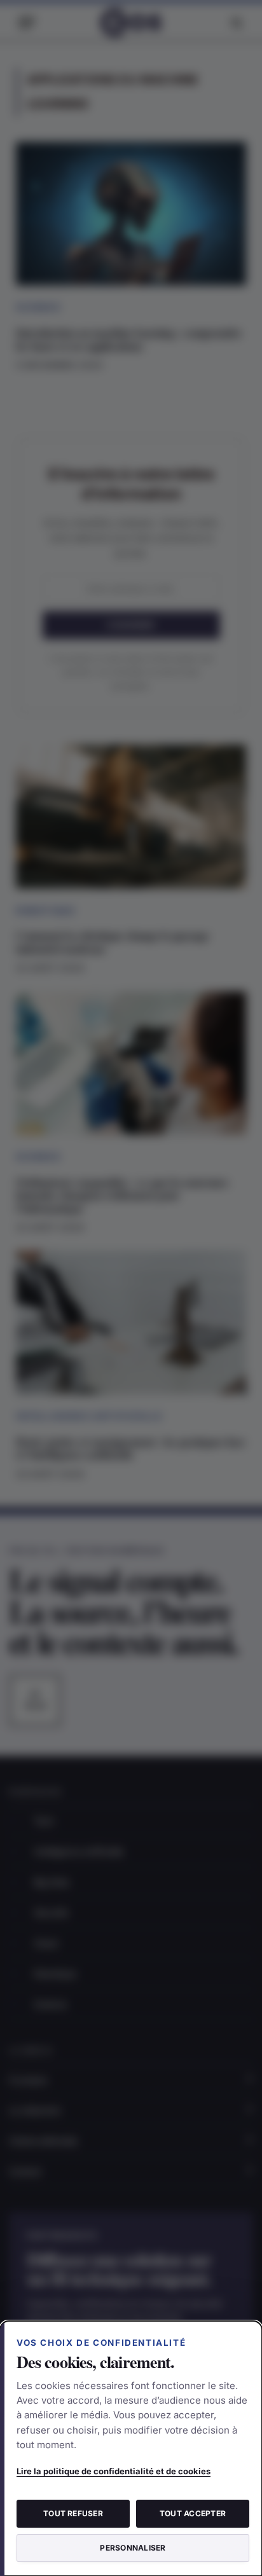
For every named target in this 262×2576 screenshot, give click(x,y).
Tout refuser (73, 2513)
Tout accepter (193, 2513)
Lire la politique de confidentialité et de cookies (114, 2471)
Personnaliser (133, 2548)
